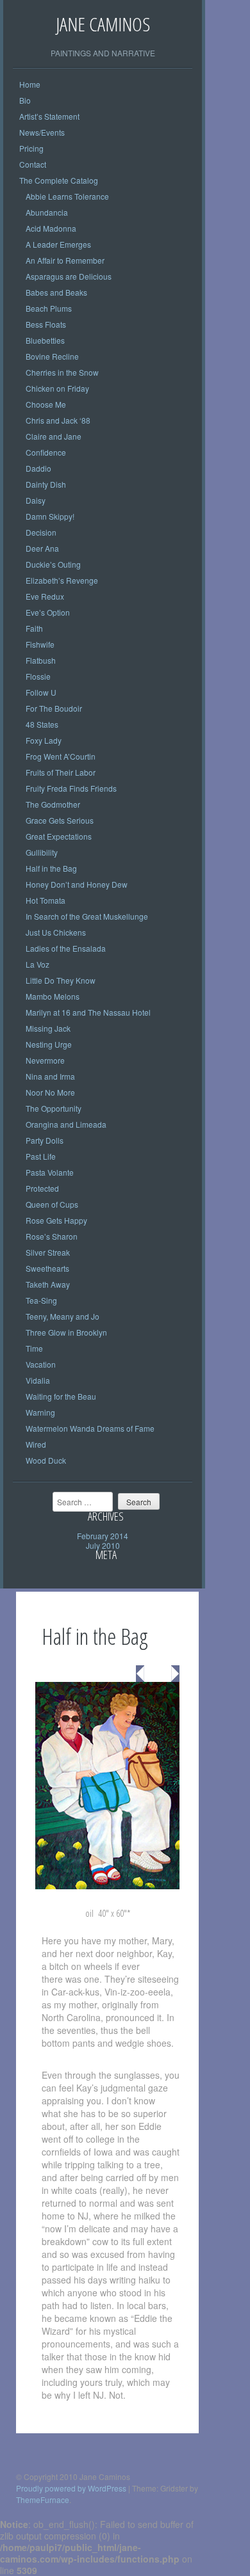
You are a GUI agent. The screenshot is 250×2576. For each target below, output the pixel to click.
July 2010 (103, 1545)
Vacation (41, 1364)
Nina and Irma (50, 1076)
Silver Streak (48, 1252)
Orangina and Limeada (66, 1124)
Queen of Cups (52, 1204)
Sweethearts (47, 1268)
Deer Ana (42, 548)
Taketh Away (48, 1284)
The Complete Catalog (59, 180)
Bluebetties (45, 340)
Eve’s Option (48, 612)
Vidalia (38, 1380)
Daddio (38, 468)
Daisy (36, 500)
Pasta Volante (50, 1172)
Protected (42, 1188)
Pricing (31, 148)
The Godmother (53, 804)
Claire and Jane (54, 436)
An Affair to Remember (65, 260)
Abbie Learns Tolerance (67, 196)
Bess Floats (46, 324)
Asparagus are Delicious (69, 276)
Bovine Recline (52, 356)
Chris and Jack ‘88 (58, 420)
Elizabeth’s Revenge (62, 580)
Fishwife (40, 644)
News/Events (42, 132)
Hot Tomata (46, 900)
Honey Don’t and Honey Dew (77, 884)
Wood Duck (46, 1460)
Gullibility (42, 852)
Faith (34, 628)
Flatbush (41, 660)
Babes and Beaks (56, 292)
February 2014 (103, 1536)
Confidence (46, 452)
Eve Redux (45, 596)
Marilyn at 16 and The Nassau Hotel (88, 1012)
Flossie (38, 676)
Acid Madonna (51, 228)
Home (30, 84)
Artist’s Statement (49, 116)
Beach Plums (49, 308)
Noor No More (50, 1092)
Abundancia (47, 212)
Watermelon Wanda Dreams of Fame (90, 1428)
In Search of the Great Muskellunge (87, 916)
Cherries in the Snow (62, 372)
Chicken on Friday (57, 388)
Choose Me (46, 404)
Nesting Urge (49, 1044)
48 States (42, 724)
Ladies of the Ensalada (66, 948)
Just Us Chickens (56, 932)
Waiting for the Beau (61, 1396)
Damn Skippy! (50, 516)
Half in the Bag (51, 868)
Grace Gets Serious (60, 820)
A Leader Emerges (58, 244)
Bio (25, 100)
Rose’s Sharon (52, 1236)
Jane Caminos (103, 24)
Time (34, 1348)
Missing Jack (48, 1028)
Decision (41, 532)
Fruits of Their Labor (61, 772)
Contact (33, 164)
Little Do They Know (61, 980)
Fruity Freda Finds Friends (71, 788)
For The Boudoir (54, 708)
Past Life (41, 1156)
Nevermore (45, 1060)
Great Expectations (59, 836)
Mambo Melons (53, 996)
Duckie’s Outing (53, 564)
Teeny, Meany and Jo (63, 1316)
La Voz (37, 964)
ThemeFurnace (43, 2500)
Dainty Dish (46, 484)
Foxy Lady (44, 740)
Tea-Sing (41, 1300)
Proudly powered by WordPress (71, 2488)
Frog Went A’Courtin (61, 756)
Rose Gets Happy (56, 1220)
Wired (36, 1444)
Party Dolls (45, 1140)
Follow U (41, 692)
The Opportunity (54, 1108)
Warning (40, 1412)
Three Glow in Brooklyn (66, 1332)
